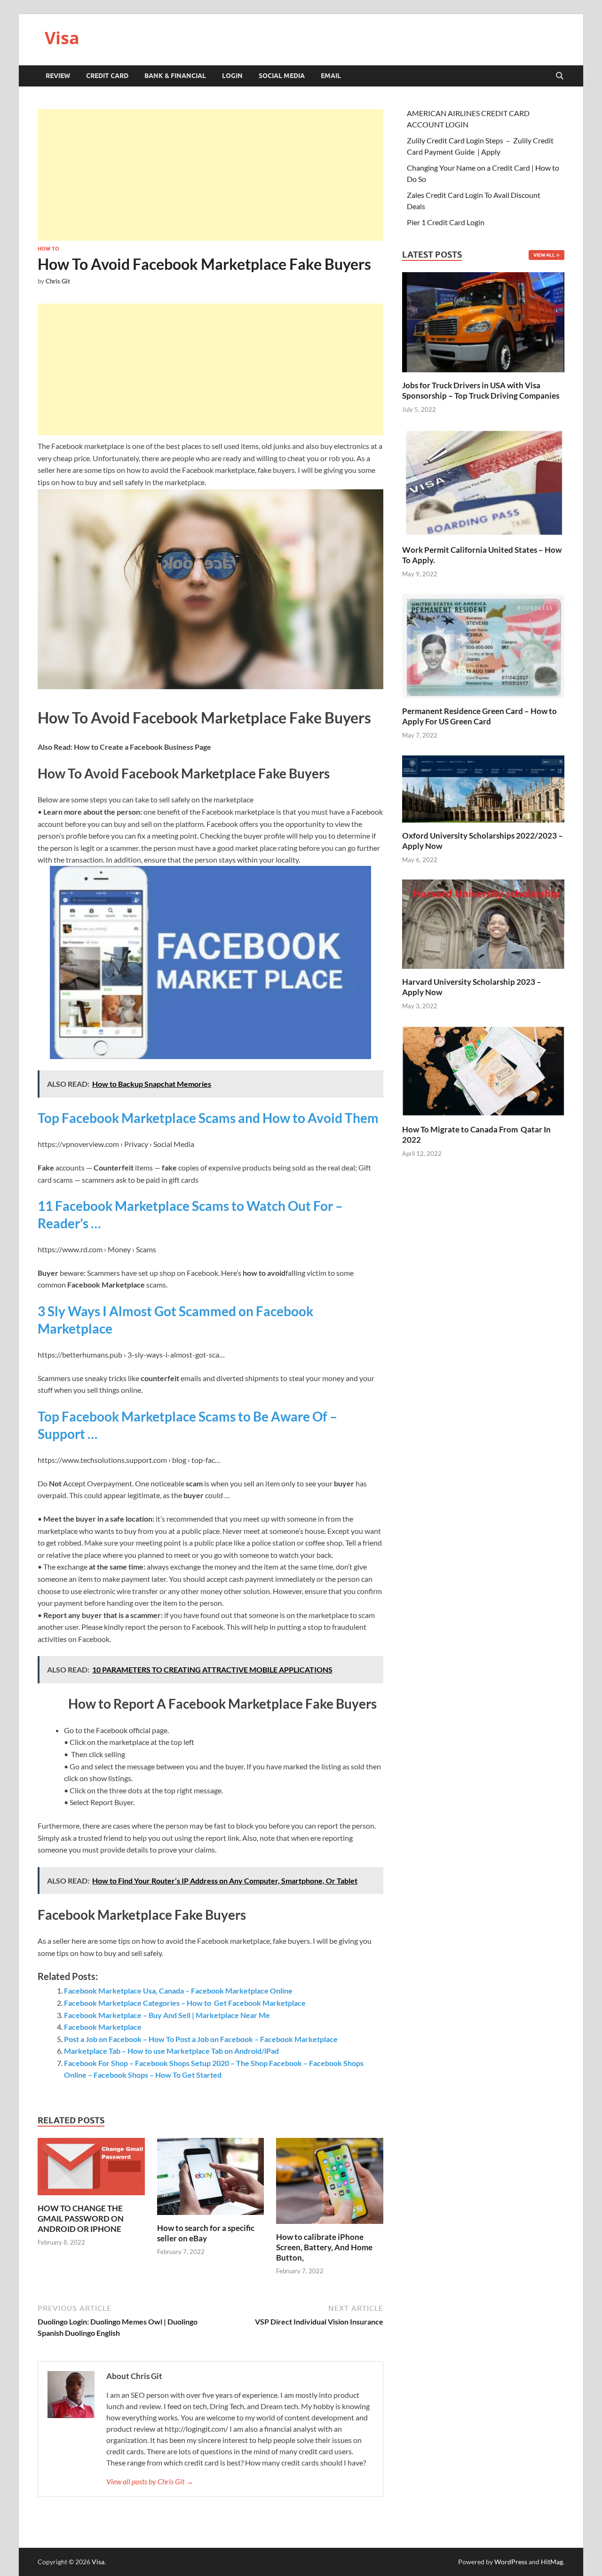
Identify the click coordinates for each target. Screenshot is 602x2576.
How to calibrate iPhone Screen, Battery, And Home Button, (324, 2247)
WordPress (511, 2562)
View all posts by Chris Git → (150, 2481)
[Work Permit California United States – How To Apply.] (483, 482)
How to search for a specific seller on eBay (206, 2233)
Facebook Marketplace (103, 2027)
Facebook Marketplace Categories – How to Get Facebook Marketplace (185, 2003)
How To (48, 249)
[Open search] (560, 76)
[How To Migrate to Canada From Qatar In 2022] (483, 1070)
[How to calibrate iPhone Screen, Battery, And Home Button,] (330, 2184)
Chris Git (58, 281)
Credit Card (107, 76)
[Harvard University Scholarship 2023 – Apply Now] (483, 923)
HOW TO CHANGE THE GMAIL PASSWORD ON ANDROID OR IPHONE (81, 2219)
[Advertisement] (210, 175)
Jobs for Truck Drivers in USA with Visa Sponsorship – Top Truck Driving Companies (481, 390)
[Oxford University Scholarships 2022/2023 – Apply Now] (483, 788)
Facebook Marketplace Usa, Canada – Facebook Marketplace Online (178, 1991)
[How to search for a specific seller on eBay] (211, 2179)
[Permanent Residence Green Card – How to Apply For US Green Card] (483, 645)
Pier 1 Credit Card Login (446, 222)
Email (331, 76)
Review (58, 76)
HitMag (552, 2562)
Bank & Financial (175, 76)
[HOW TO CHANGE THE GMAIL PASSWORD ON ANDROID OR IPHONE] (91, 2170)
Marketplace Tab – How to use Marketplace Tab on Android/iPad (171, 2051)
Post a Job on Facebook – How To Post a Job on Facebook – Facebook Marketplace (201, 2039)
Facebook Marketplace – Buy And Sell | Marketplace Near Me (167, 2015)
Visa (62, 38)
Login (232, 76)
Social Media (282, 76)
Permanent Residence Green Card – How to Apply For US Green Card (479, 716)
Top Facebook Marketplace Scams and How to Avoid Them (208, 1118)
